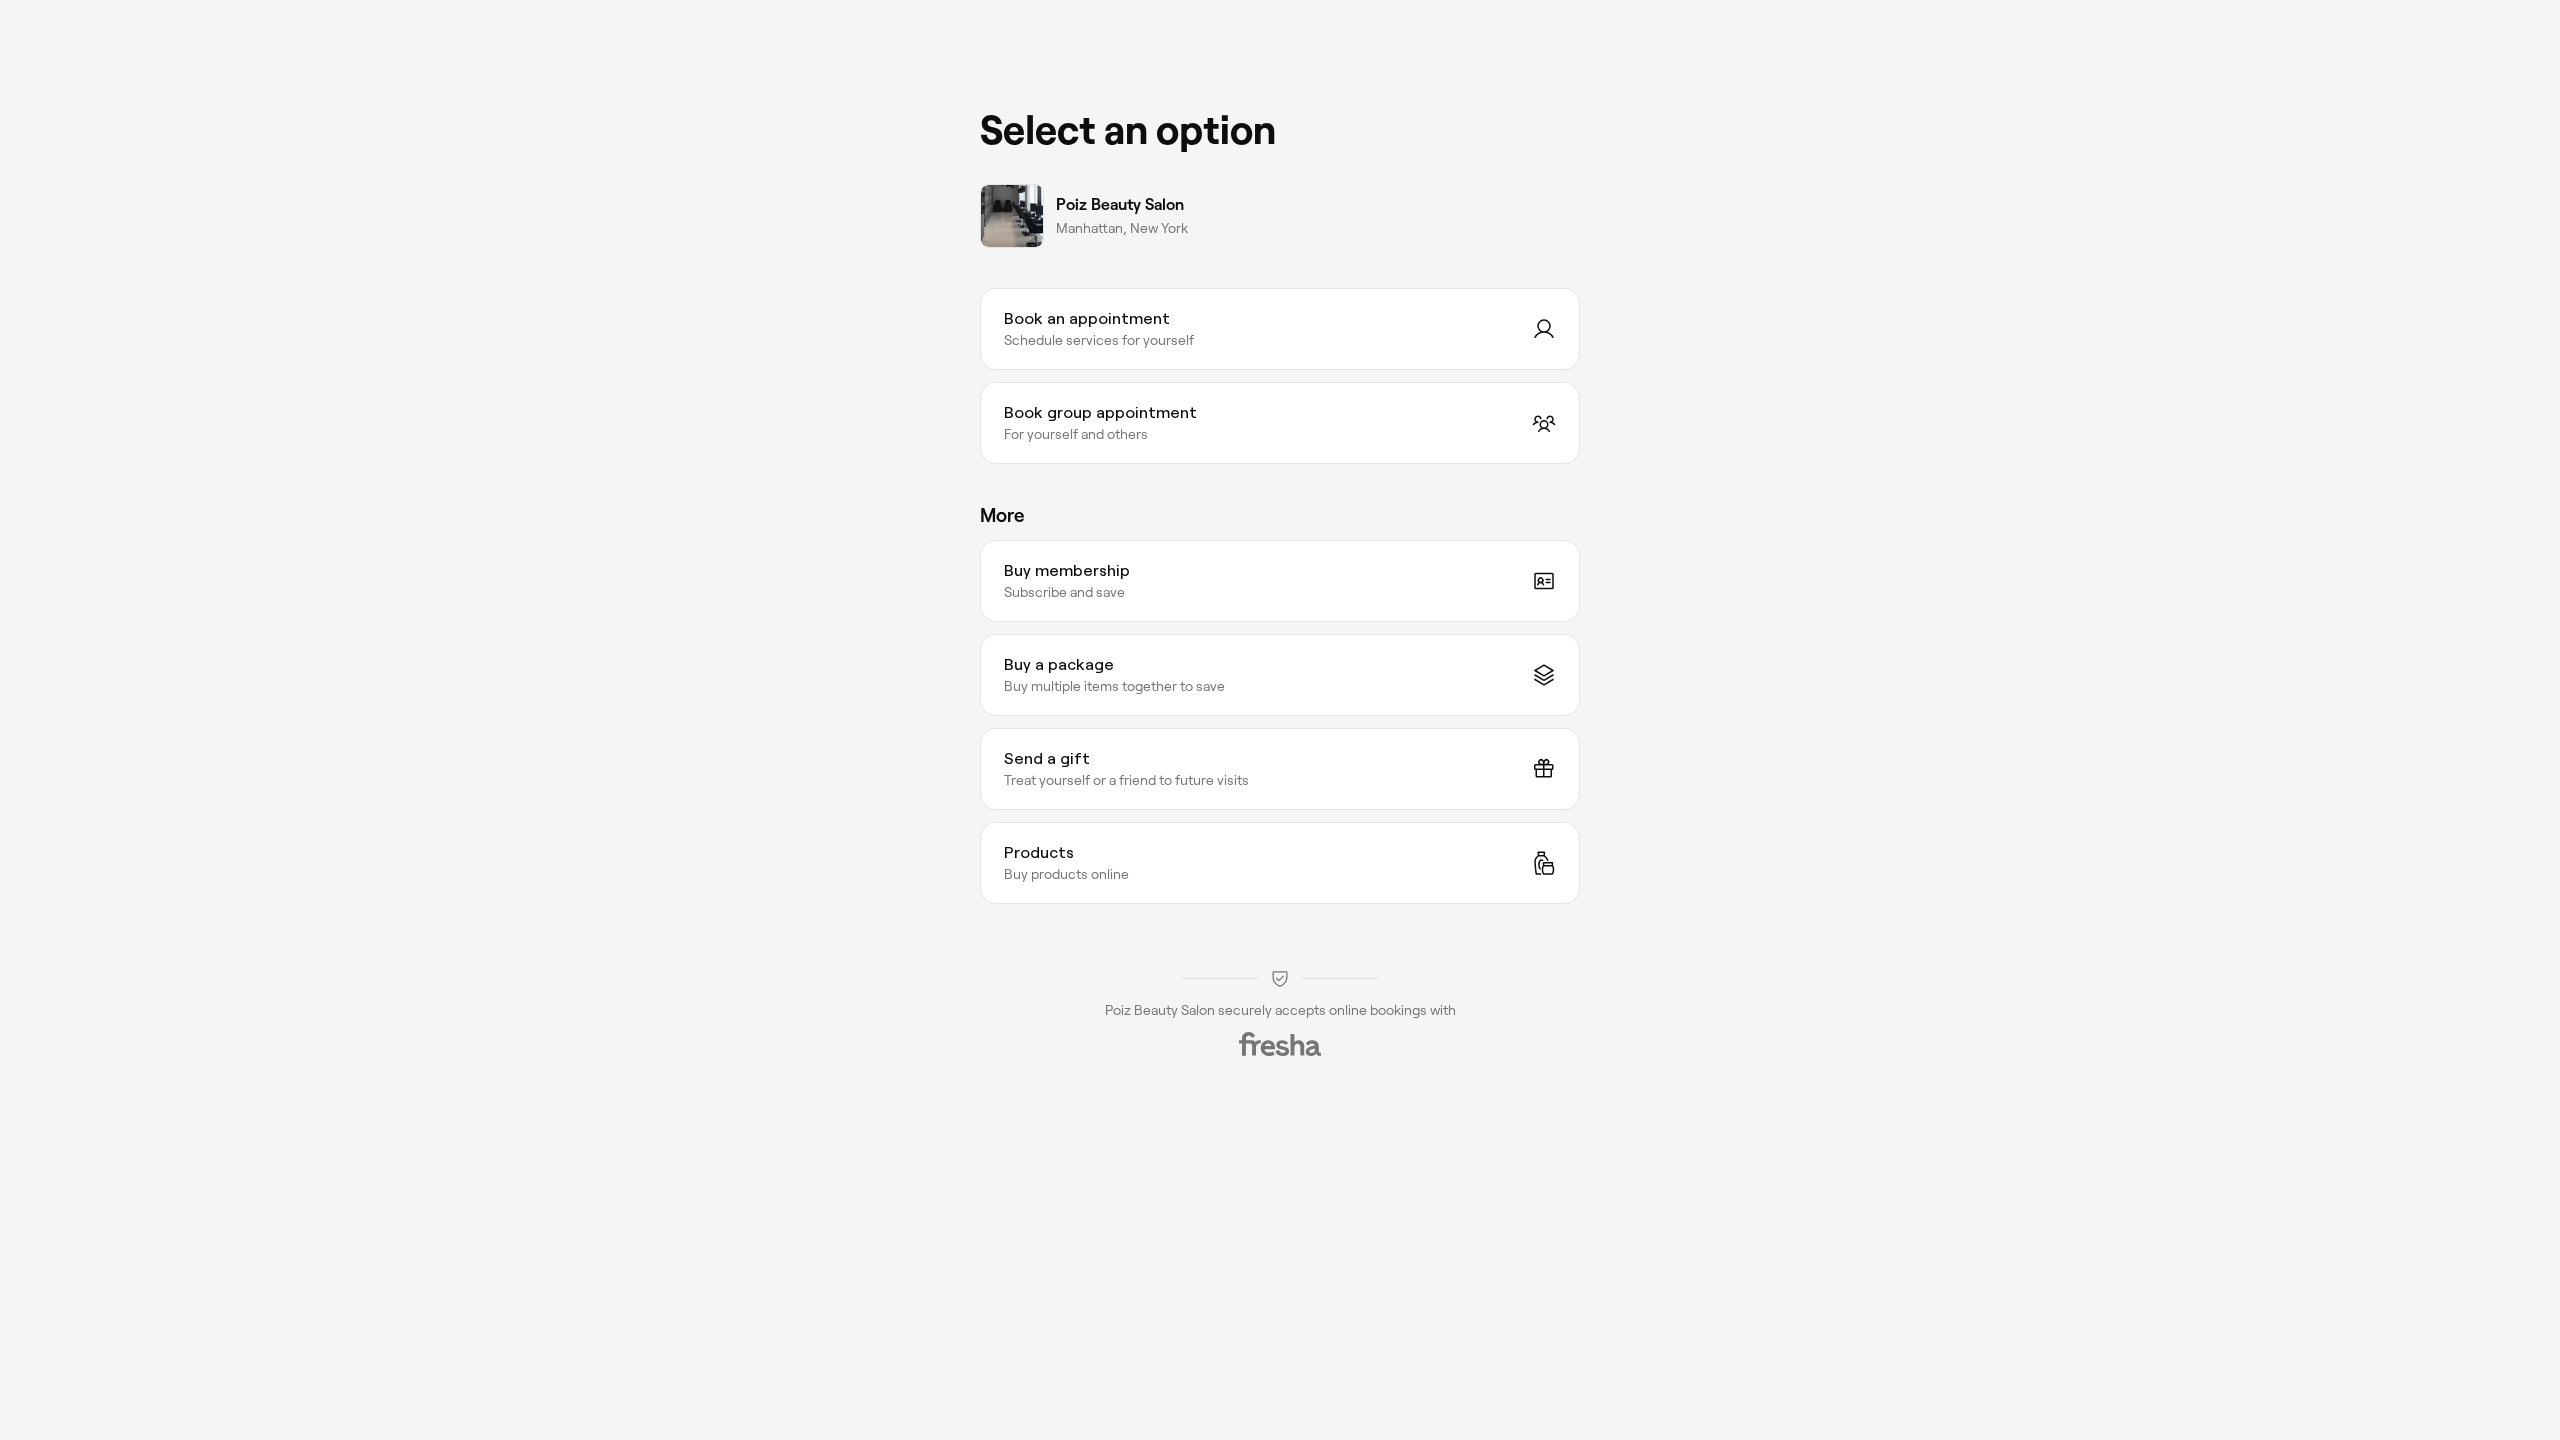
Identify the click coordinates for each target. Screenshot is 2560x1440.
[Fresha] (1280, 1044)
